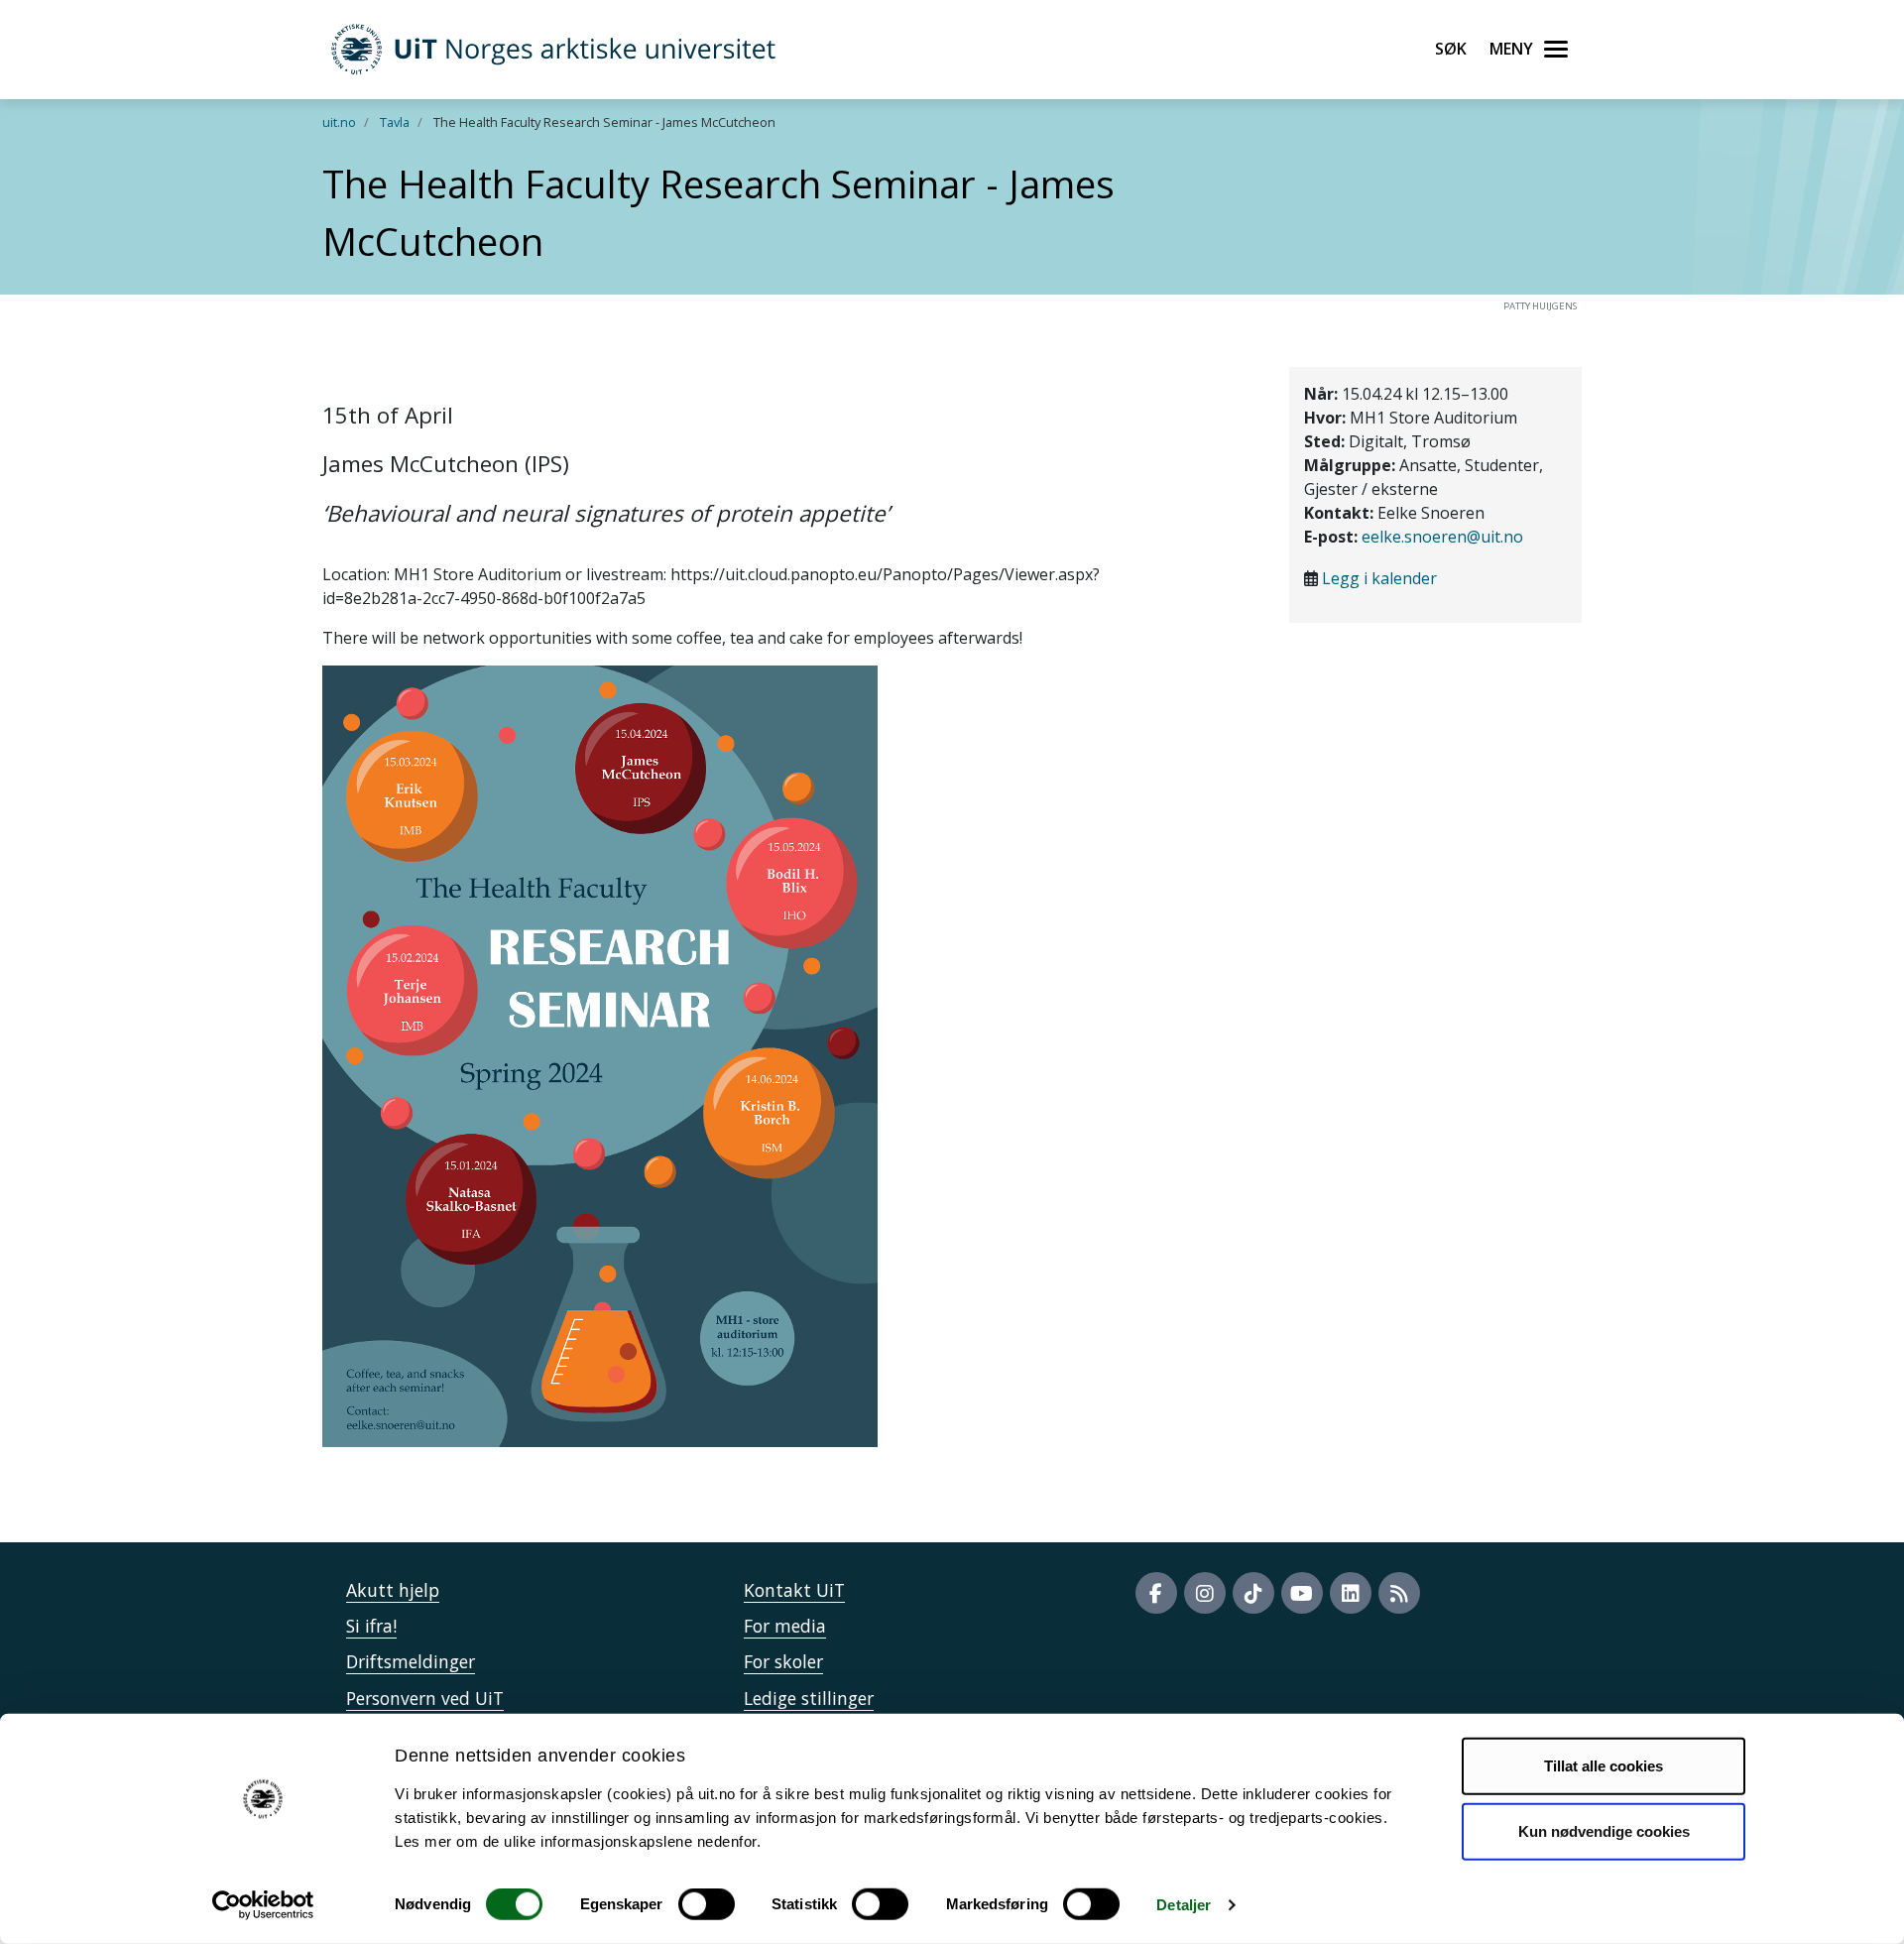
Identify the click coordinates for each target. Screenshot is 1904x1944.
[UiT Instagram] (1205, 1593)
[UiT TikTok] (1253, 1593)
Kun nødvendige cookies (1604, 1830)
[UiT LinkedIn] (1351, 1593)
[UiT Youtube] (1302, 1593)
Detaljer (1184, 1905)
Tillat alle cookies (1604, 1766)
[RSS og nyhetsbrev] (1399, 1593)
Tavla (395, 122)
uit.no (339, 122)
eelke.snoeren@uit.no (1442, 537)
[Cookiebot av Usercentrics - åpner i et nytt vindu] (263, 1905)
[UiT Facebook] (1156, 1593)
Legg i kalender (1379, 578)
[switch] (707, 1904)
